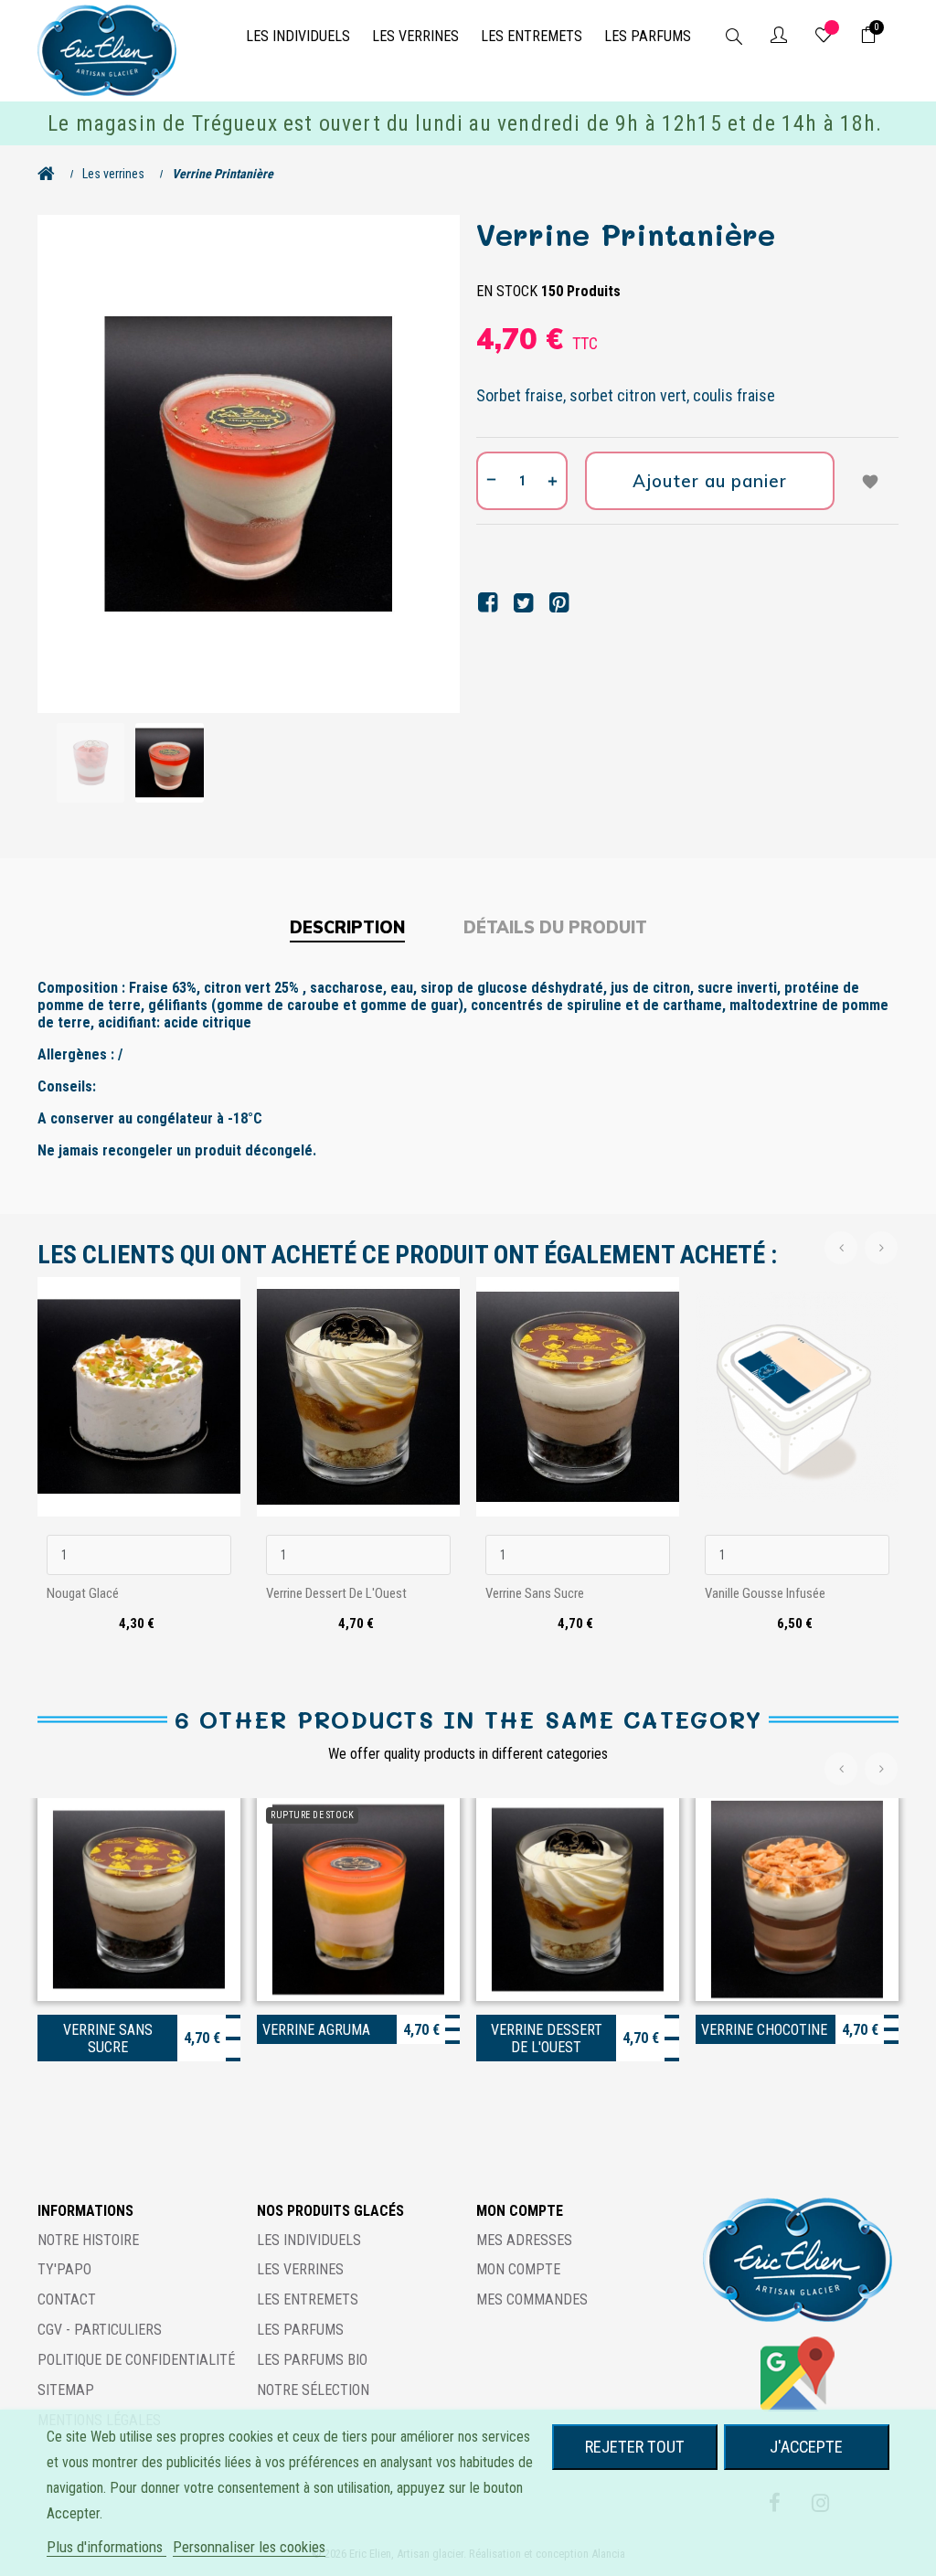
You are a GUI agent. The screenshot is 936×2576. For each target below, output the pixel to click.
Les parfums (300, 2330)
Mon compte (518, 2269)
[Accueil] (51, 174)
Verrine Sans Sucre (535, 1593)
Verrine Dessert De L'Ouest (336, 1593)
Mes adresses (524, 2240)
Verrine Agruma (316, 2030)
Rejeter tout (635, 2447)
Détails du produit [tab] (555, 927)
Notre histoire (88, 2240)
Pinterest (559, 603)
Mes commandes (532, 2299)
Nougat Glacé (83, 1593)
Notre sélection (313, 2390)
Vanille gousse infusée (765, 1593)
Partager (488, 603)
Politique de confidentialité (136, 2360)
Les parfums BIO (312, 2360)
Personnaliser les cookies (249, 2547)
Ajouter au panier (710, 481)
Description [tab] (347, 927)
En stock (507, 291)
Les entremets (308, 2299)
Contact (67, 2299)
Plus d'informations (106, 2547)
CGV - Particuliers (100, 2330)
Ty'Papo (64, 2269)
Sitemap (66, 2390)
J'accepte (806, 2447)
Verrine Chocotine (764, 2030)
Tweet (523, 603)
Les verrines (300, 2269)
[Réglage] (779, 37)
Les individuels (309, 2240)
